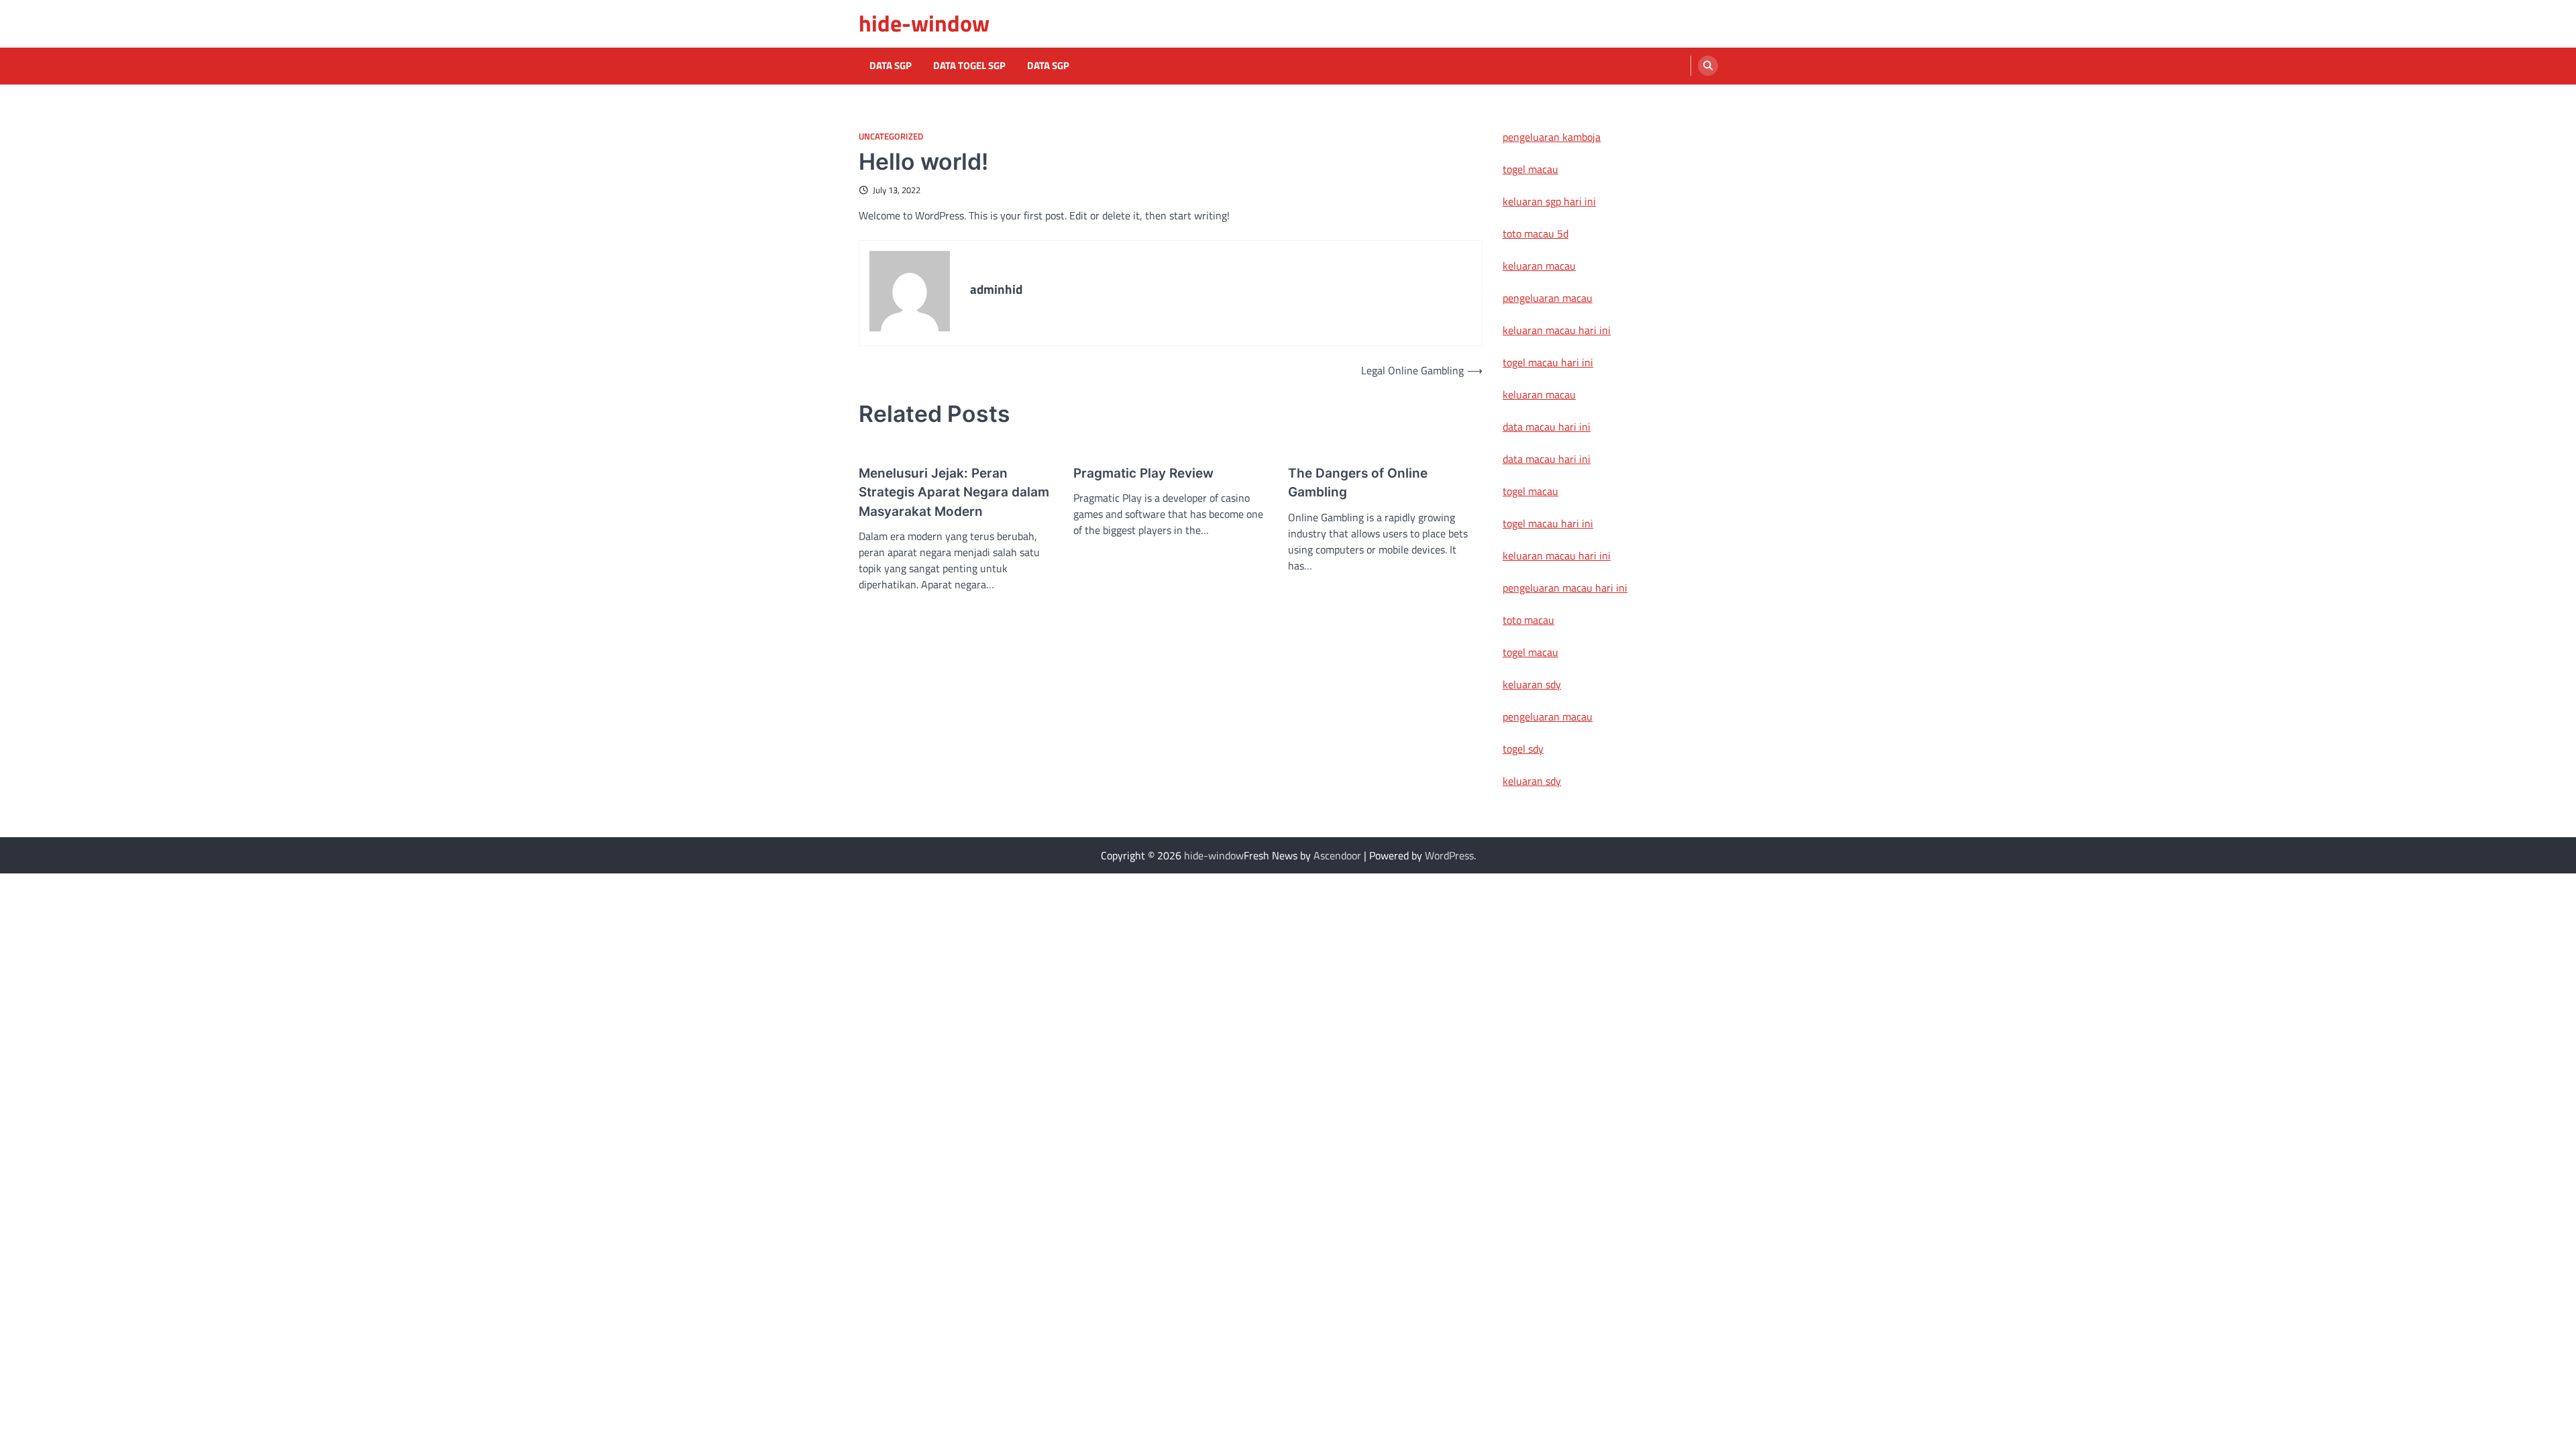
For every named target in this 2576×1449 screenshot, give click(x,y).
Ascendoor (1337, 855)
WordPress (1449, 855)
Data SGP (891, 66)
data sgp (1048, 66)
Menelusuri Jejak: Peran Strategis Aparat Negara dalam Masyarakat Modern (954, 492)
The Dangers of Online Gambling (1358, 483)
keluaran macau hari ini (1557, 330)
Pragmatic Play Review (1143, 473)
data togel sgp (969, 66)
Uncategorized (891, 137)
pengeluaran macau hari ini (1565, 588)
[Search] (1708, 66)
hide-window (924, 23)
